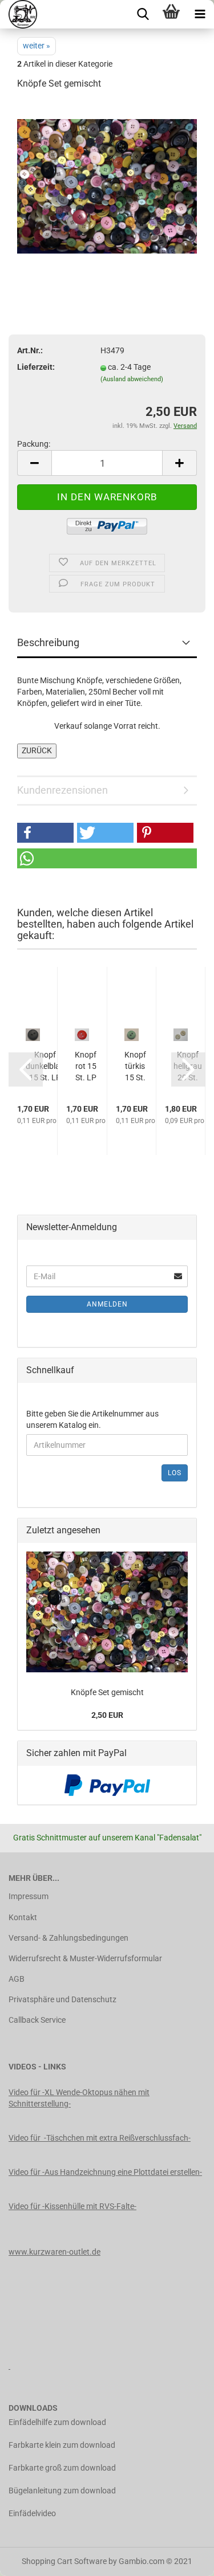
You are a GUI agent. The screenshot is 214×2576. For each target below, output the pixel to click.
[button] (45, 833)
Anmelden (107, 1304)
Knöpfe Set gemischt (107, 1692)
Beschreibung (48, 642)
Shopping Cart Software (64, 2561)
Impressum (29, 1896)
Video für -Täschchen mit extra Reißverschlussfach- (100, 2138)
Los (175, 1473)
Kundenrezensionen (62, 790)
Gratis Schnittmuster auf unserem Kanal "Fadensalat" (107, 1838)
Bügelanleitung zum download (62, 2491)
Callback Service (37, 2020)
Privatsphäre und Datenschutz (62, 1999)
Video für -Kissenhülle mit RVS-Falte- (72, 2206)
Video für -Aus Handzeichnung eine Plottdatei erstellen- (105, 2172)
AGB (17, 1979)
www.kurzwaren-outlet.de (54, 2252)
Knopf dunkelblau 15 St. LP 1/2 (45, 1067)
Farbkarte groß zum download (62, 2468)
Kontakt (23, 1917)
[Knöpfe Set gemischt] (107, 186)
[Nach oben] (183, 2559)
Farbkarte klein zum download (62, 2445)
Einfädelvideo (32, 2513)
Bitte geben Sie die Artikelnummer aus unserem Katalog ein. (92, 1419)
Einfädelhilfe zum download (57, 2422)
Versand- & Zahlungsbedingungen (68, 1938)
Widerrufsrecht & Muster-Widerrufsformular (85, 1958)
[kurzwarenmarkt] (19, 14)
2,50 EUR (107, 1715)
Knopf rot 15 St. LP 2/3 (86, 1067)
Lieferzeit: (36, 367)
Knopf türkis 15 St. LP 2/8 (135, 1067)
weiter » (37, 46)
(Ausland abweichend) (132, 379)
